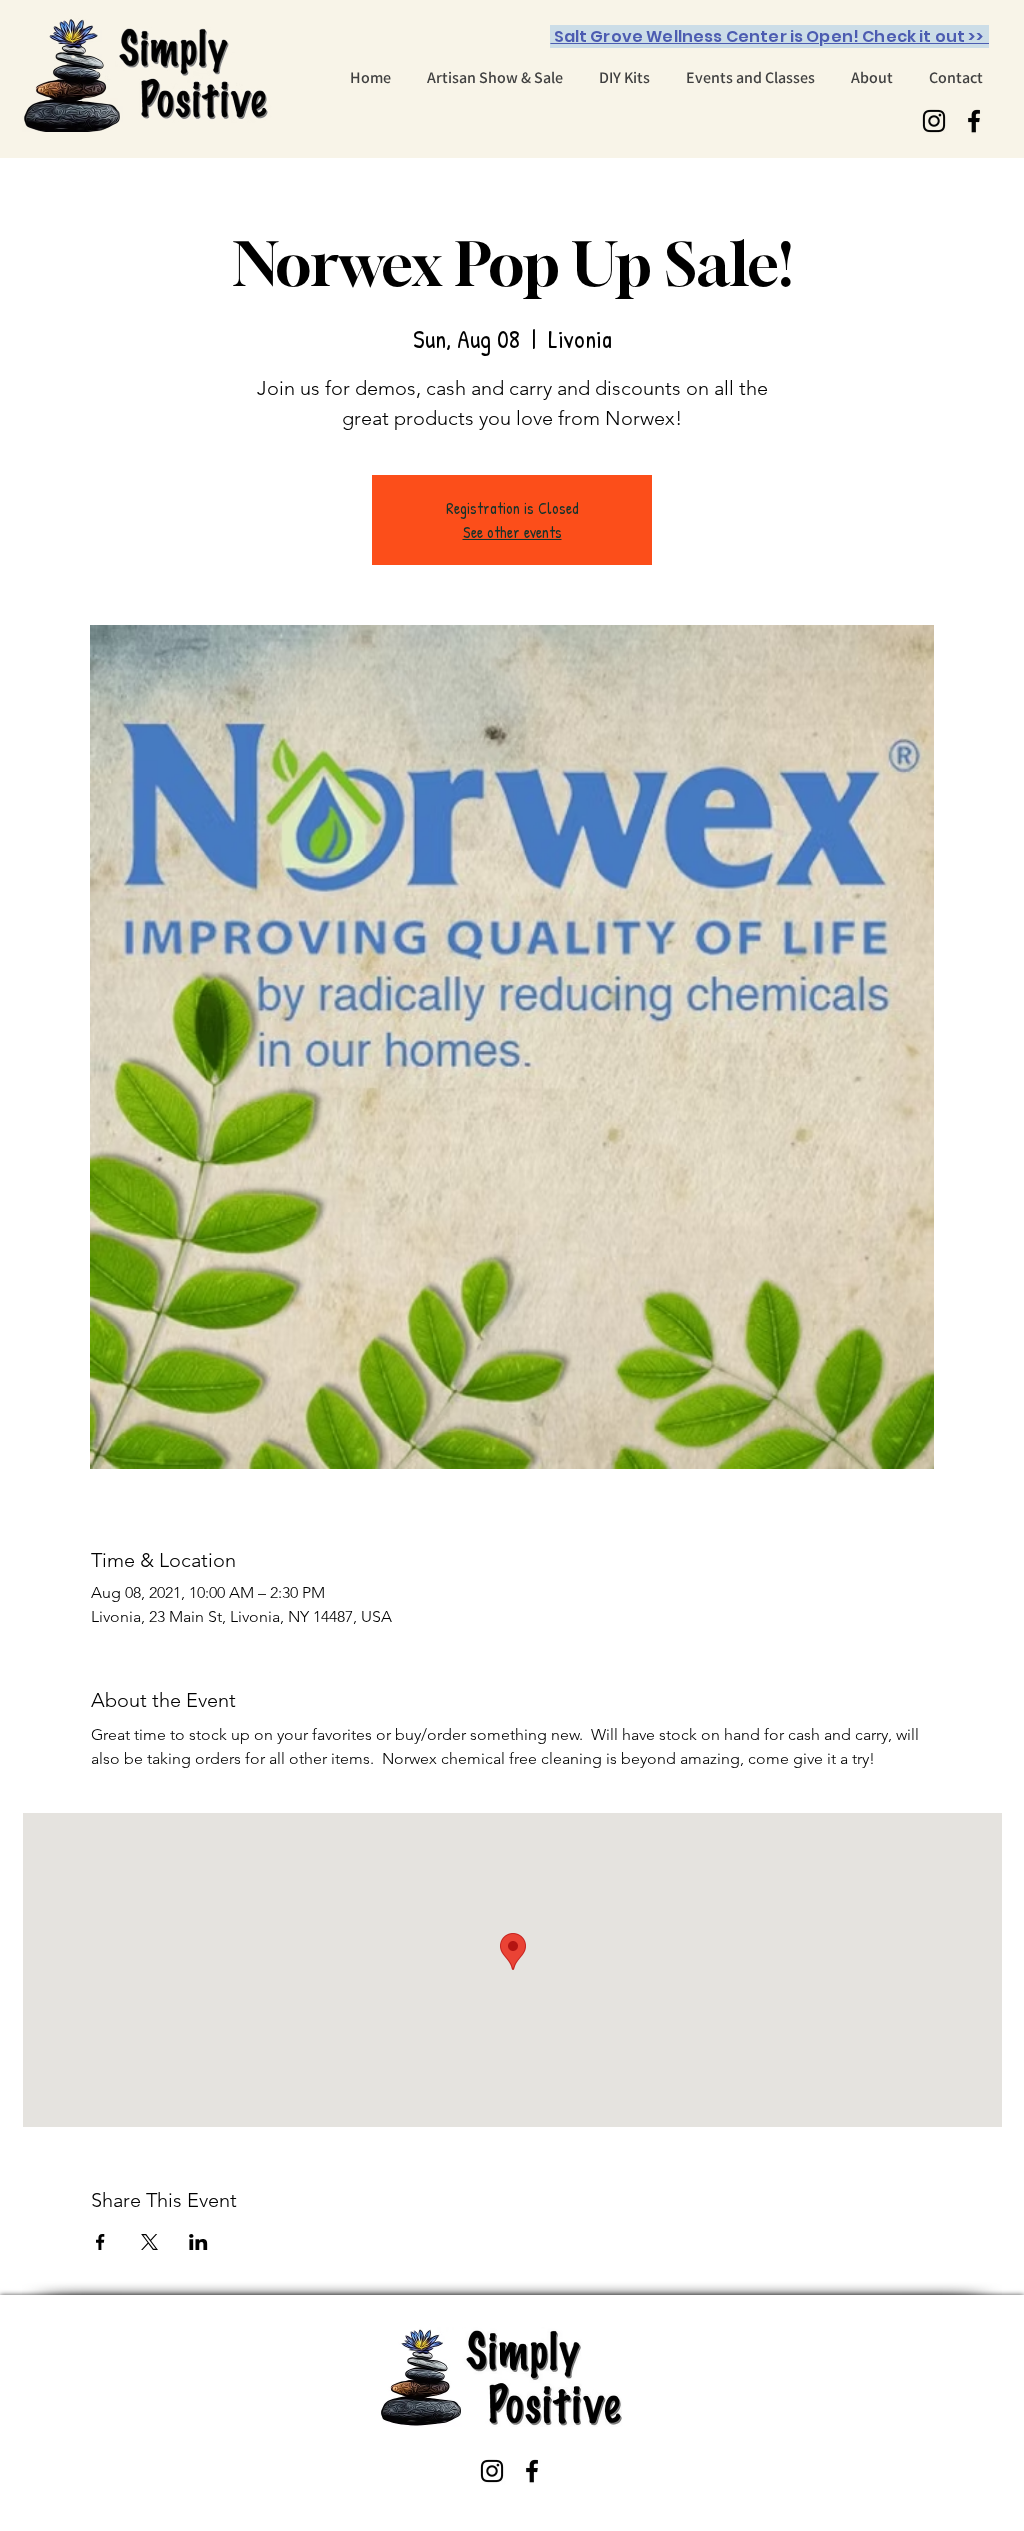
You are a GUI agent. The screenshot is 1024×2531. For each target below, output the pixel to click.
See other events (512, 532)
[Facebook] (974, 121)
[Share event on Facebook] (100, 2242)
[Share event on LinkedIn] (198, 2242)
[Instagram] (934, 121)
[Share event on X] (149, 2242)
